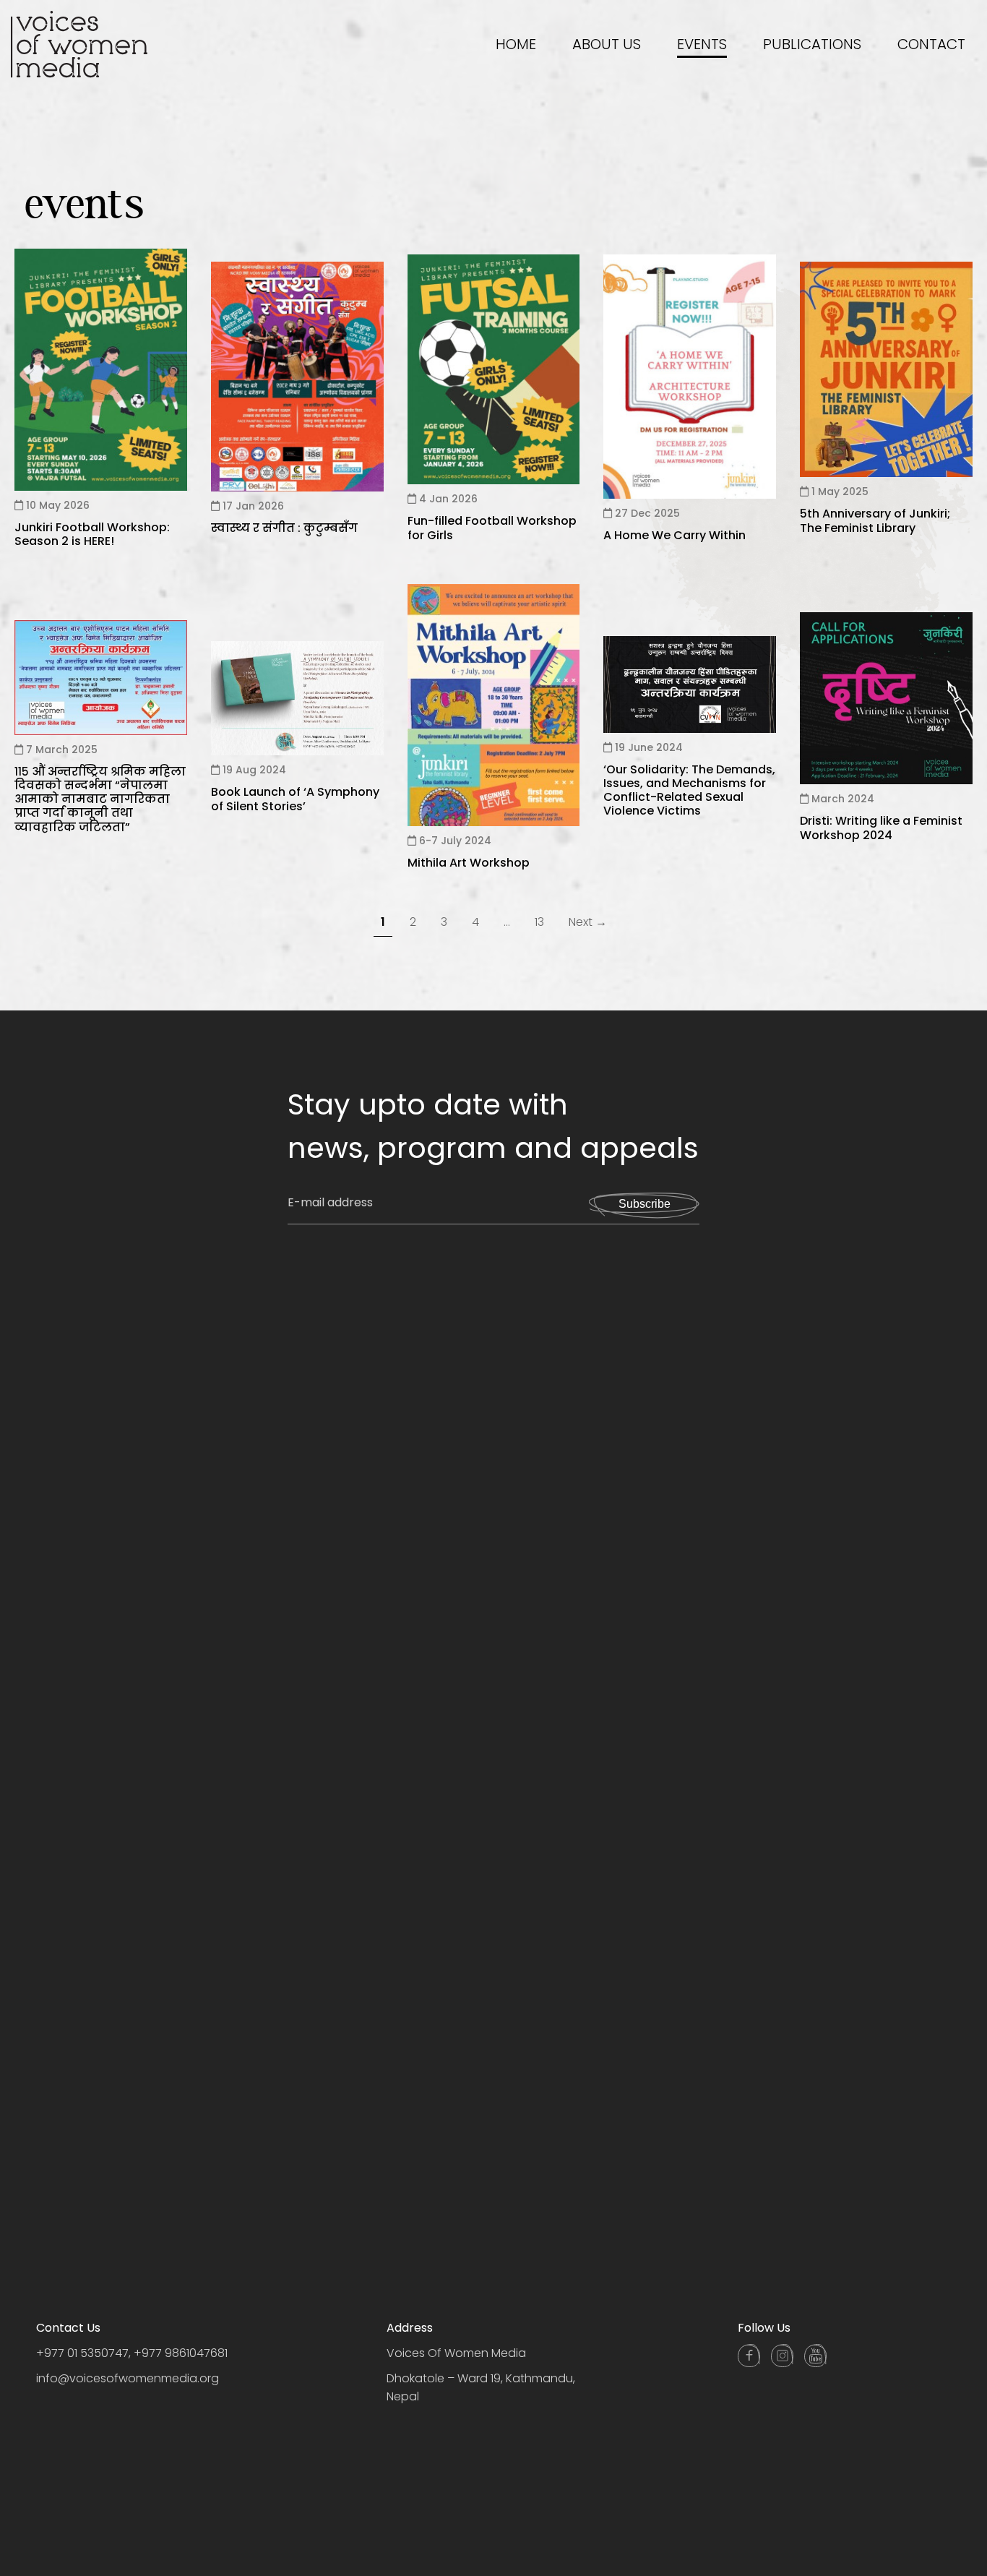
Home (516, 44)
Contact (931, 44)
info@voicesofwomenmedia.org (128, 2379)
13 (539, 922)
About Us (607, 44)
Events (702, 44)
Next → (588, 922)
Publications (812, 44)
